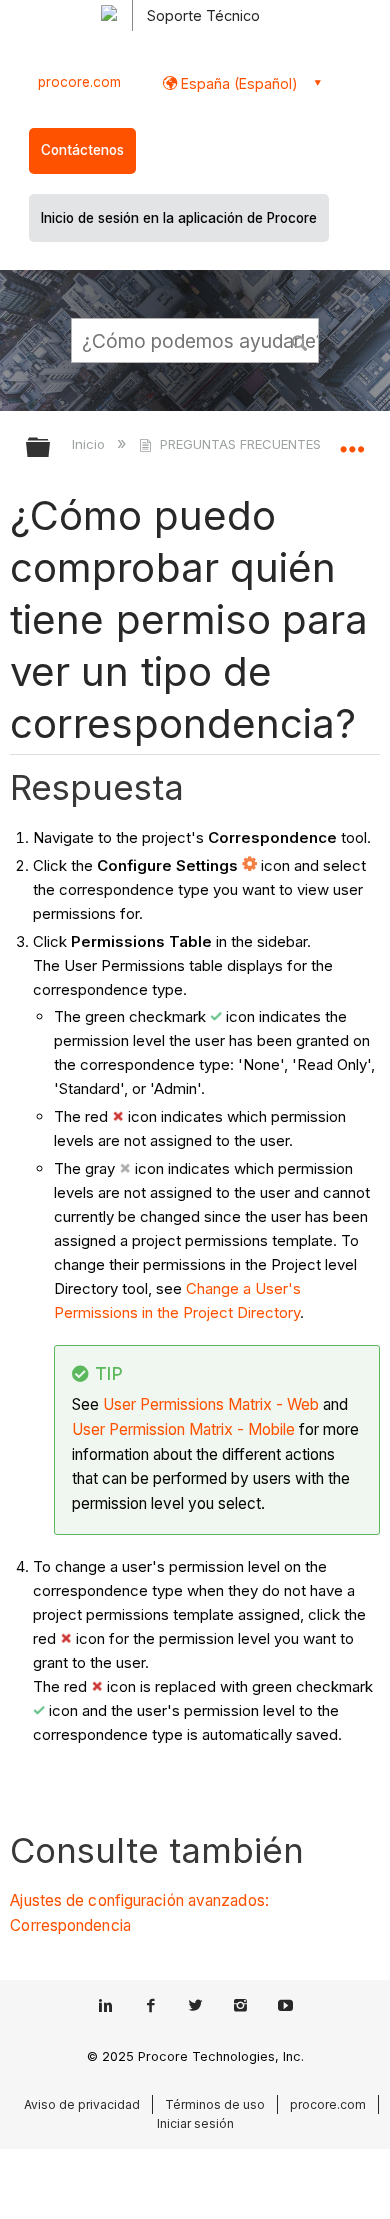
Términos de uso (215, 2104)
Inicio (90, 444)
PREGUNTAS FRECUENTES (240, 444)
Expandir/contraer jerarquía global (51, 448)
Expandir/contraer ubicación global (352, 441)
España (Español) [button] (237, 83)
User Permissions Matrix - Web (211, 1404)
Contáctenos (82, 150)
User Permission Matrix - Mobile (183, 1429)
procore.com (79, 82)
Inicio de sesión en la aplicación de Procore (179, 218)
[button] (300, 340)
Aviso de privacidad (82, 2104)
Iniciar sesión (195, 2123)
